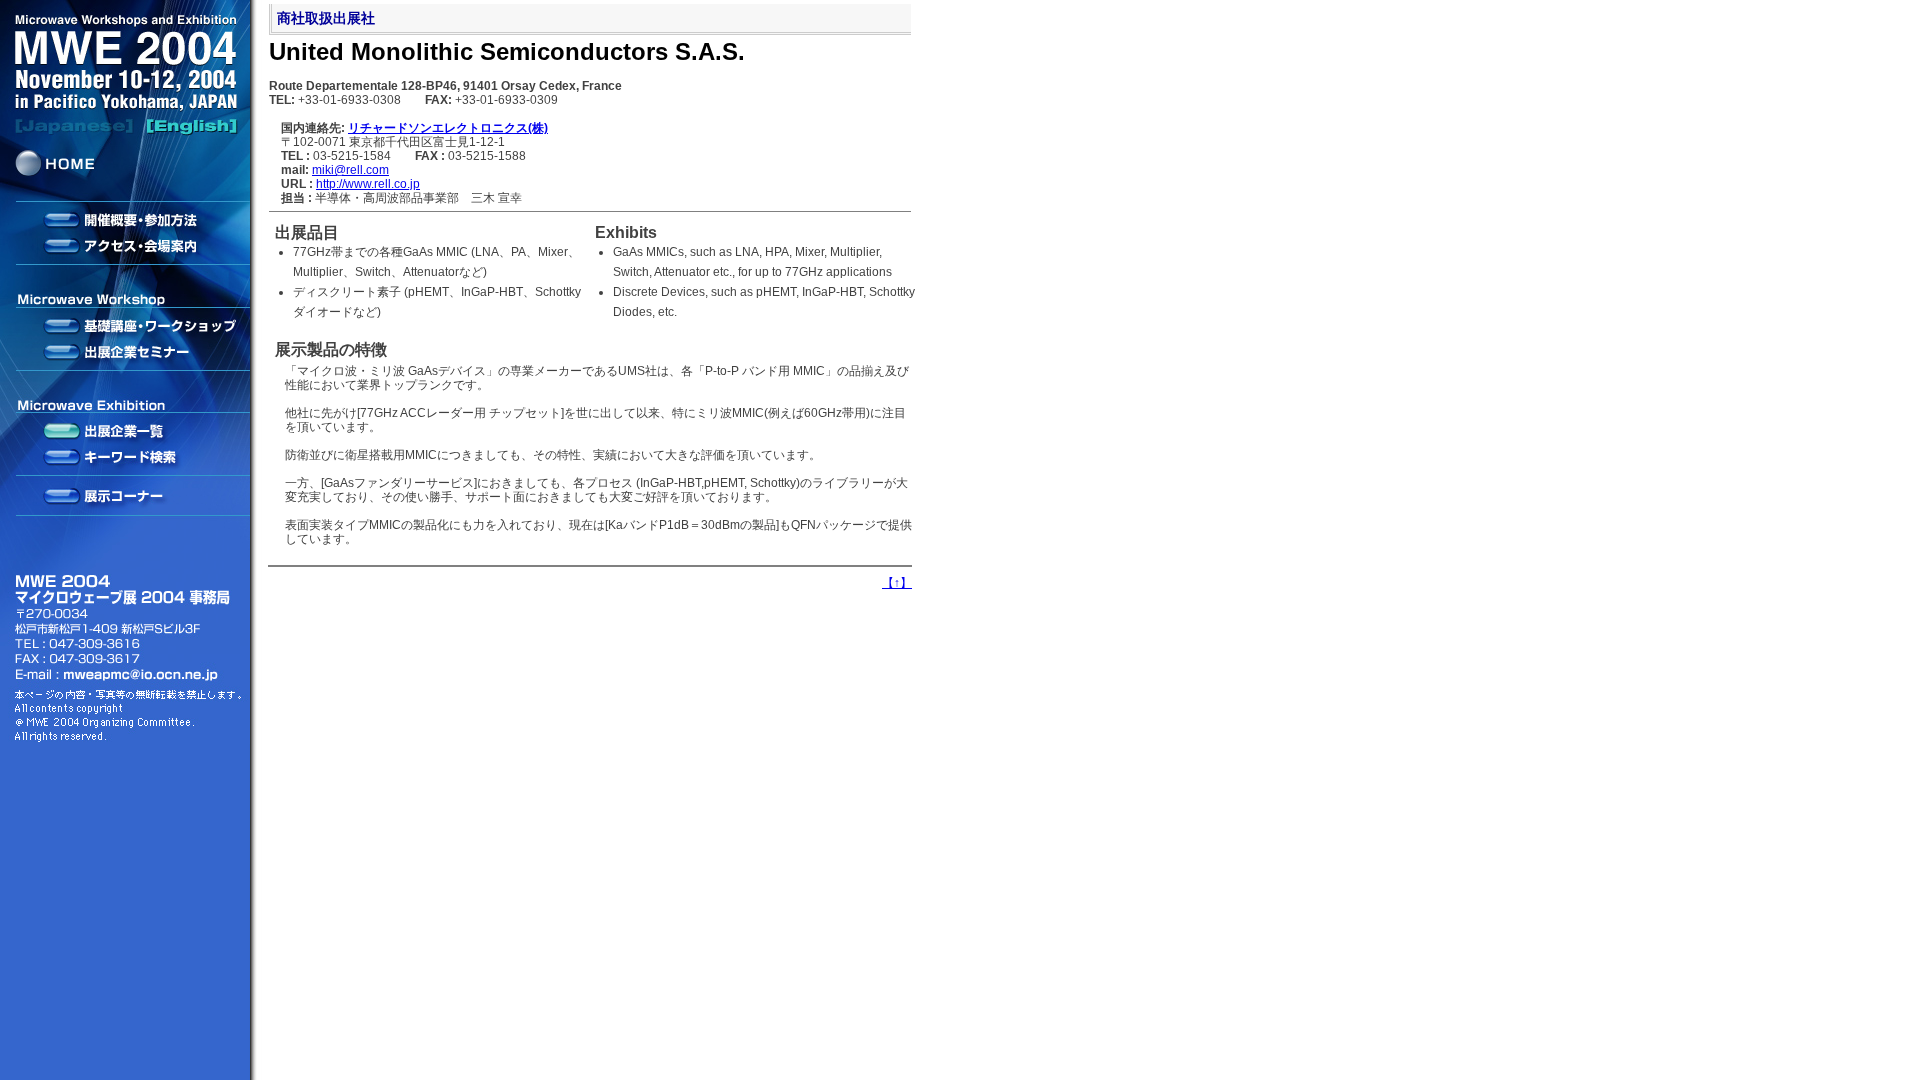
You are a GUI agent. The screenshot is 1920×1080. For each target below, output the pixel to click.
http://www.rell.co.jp (368, 184)
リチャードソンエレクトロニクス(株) (448, 128)
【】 (897, 583)
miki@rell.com (350, 170)
